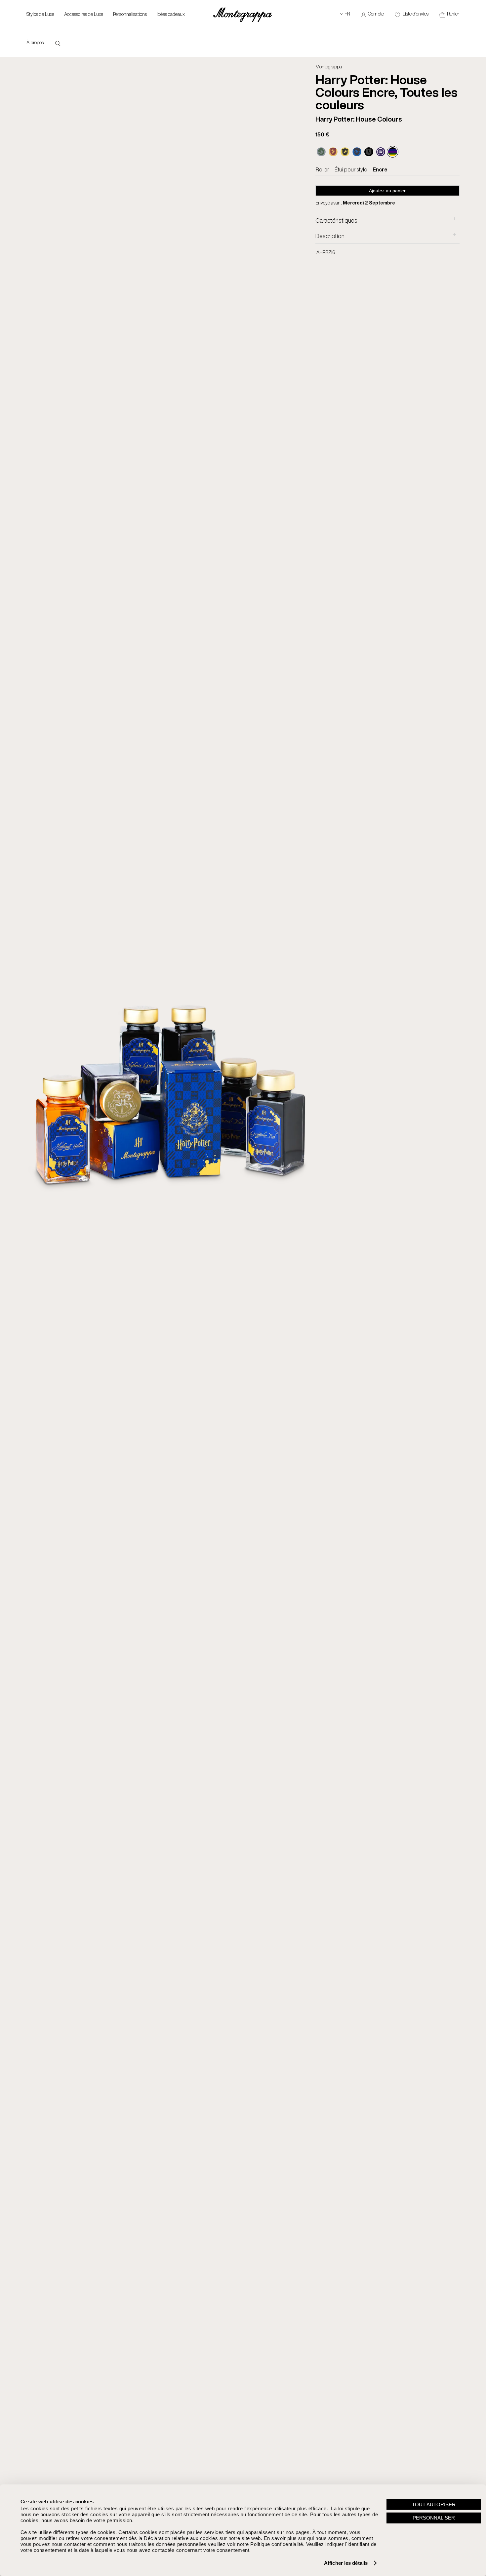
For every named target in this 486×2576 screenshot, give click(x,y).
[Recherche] (58, 43)
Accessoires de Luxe (84, 14)
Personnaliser (434, 2518)
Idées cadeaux (171, 14)
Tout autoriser (434, 2504)
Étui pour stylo (351, 169)
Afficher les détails (346, 2563)
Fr (345, 14)
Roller (323, 169)
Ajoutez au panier (387, 191)
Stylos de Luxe (40, 14)
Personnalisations (130, 14)
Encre (380, 169)
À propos (35, 42)
